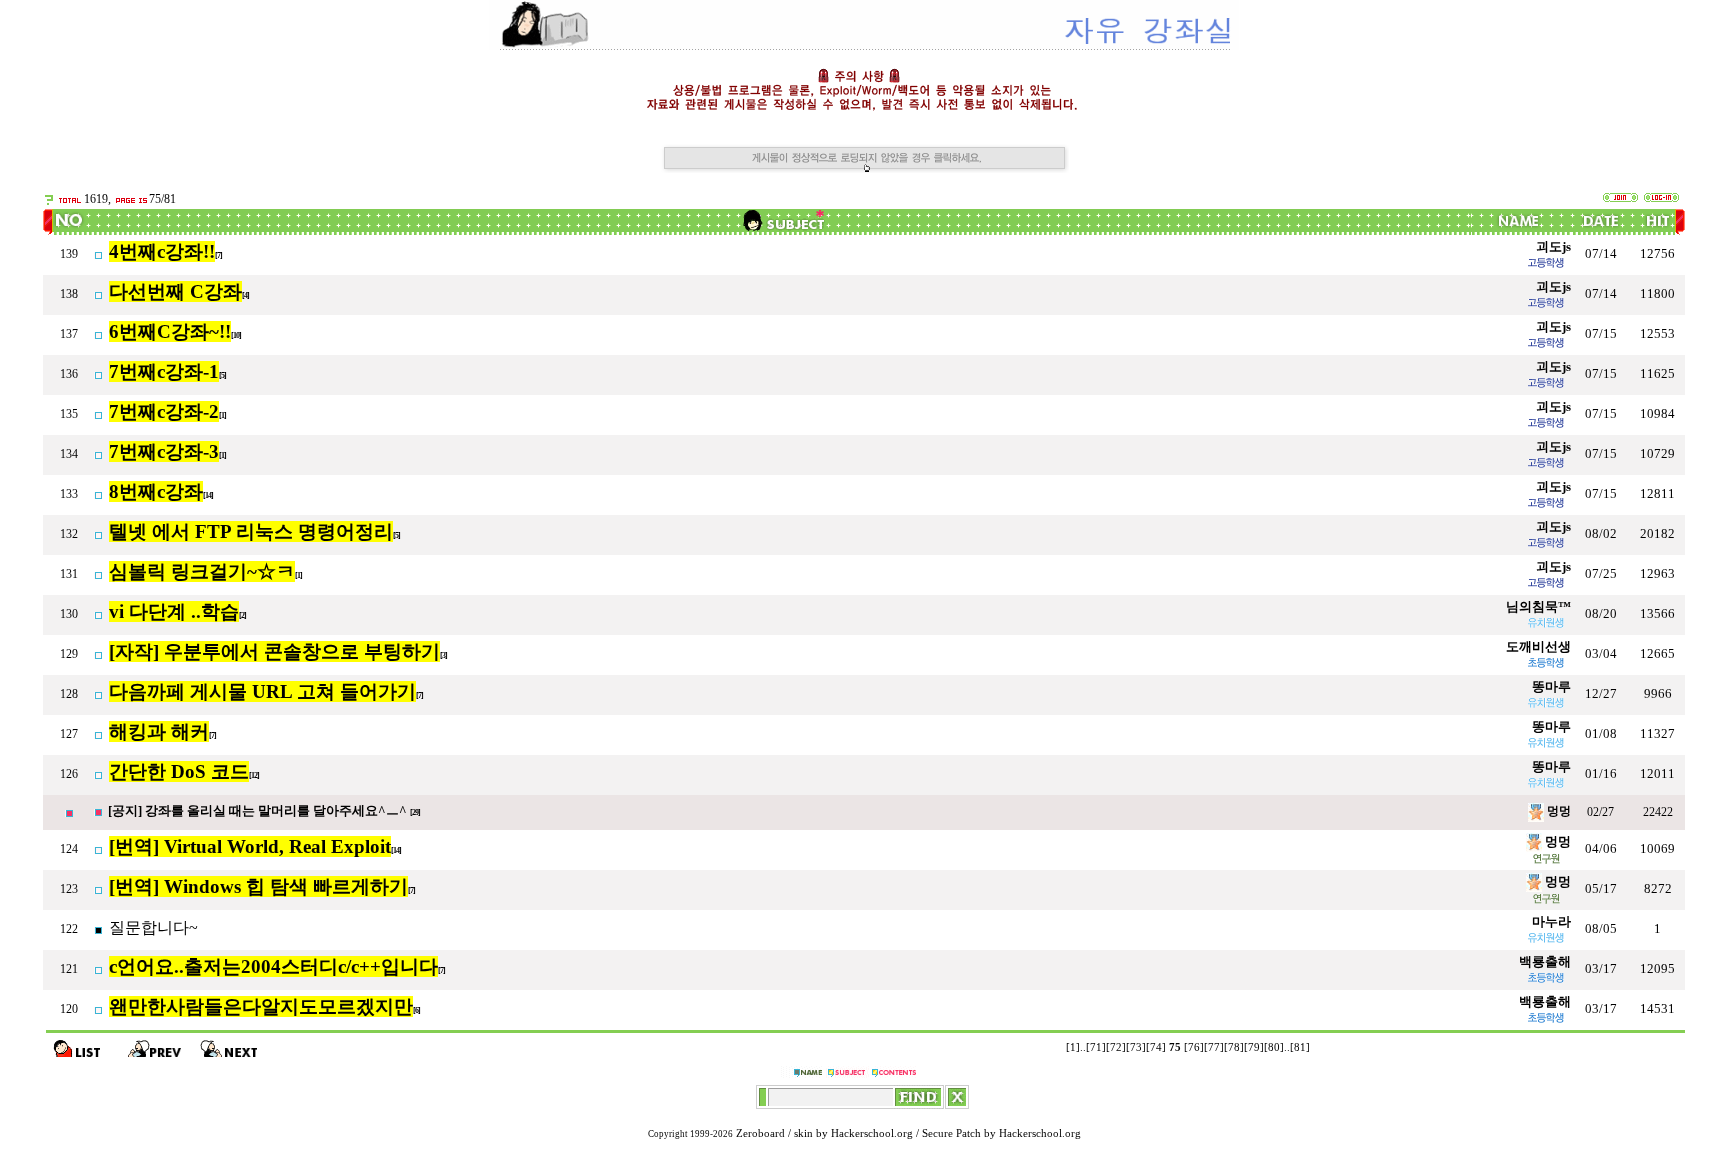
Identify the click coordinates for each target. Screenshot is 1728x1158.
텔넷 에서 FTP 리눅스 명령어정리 (251, 531)
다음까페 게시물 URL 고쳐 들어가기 (262, 691)
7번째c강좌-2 (164, 411)
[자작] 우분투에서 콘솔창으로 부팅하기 (274, 651)
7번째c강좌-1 (164, 371)
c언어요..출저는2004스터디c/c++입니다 (273, 966)
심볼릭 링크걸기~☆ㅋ (202, 571)
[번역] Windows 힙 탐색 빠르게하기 (258, 886)
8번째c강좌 (156, 491)
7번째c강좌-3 (164, 451)
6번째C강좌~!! (170, 331)
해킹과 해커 (159, 731)
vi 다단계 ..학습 (174, 611)
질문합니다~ (153, 927)
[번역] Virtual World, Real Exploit (250, 846)
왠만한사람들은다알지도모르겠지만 (261, 1006)
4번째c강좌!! (162, 251)
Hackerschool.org (872, 1133)
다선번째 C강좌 (175, 291)
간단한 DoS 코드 (179, 771)
